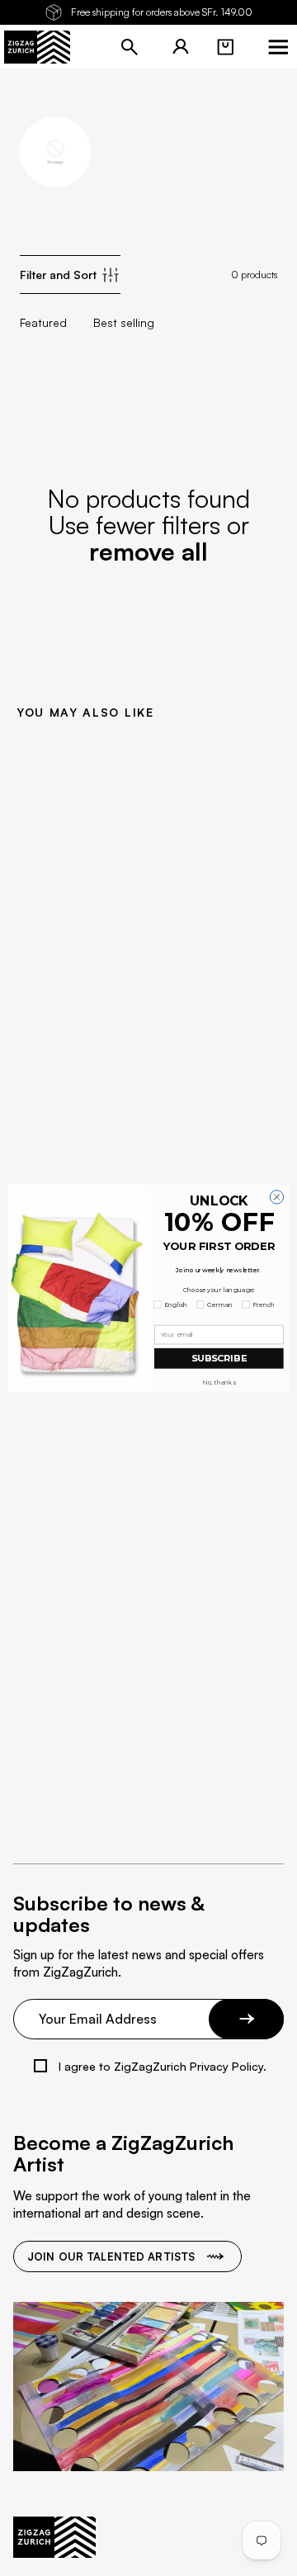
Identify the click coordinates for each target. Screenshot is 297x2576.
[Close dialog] (276, 1197)
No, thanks (219, 1383)
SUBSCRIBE (219, 1358)
